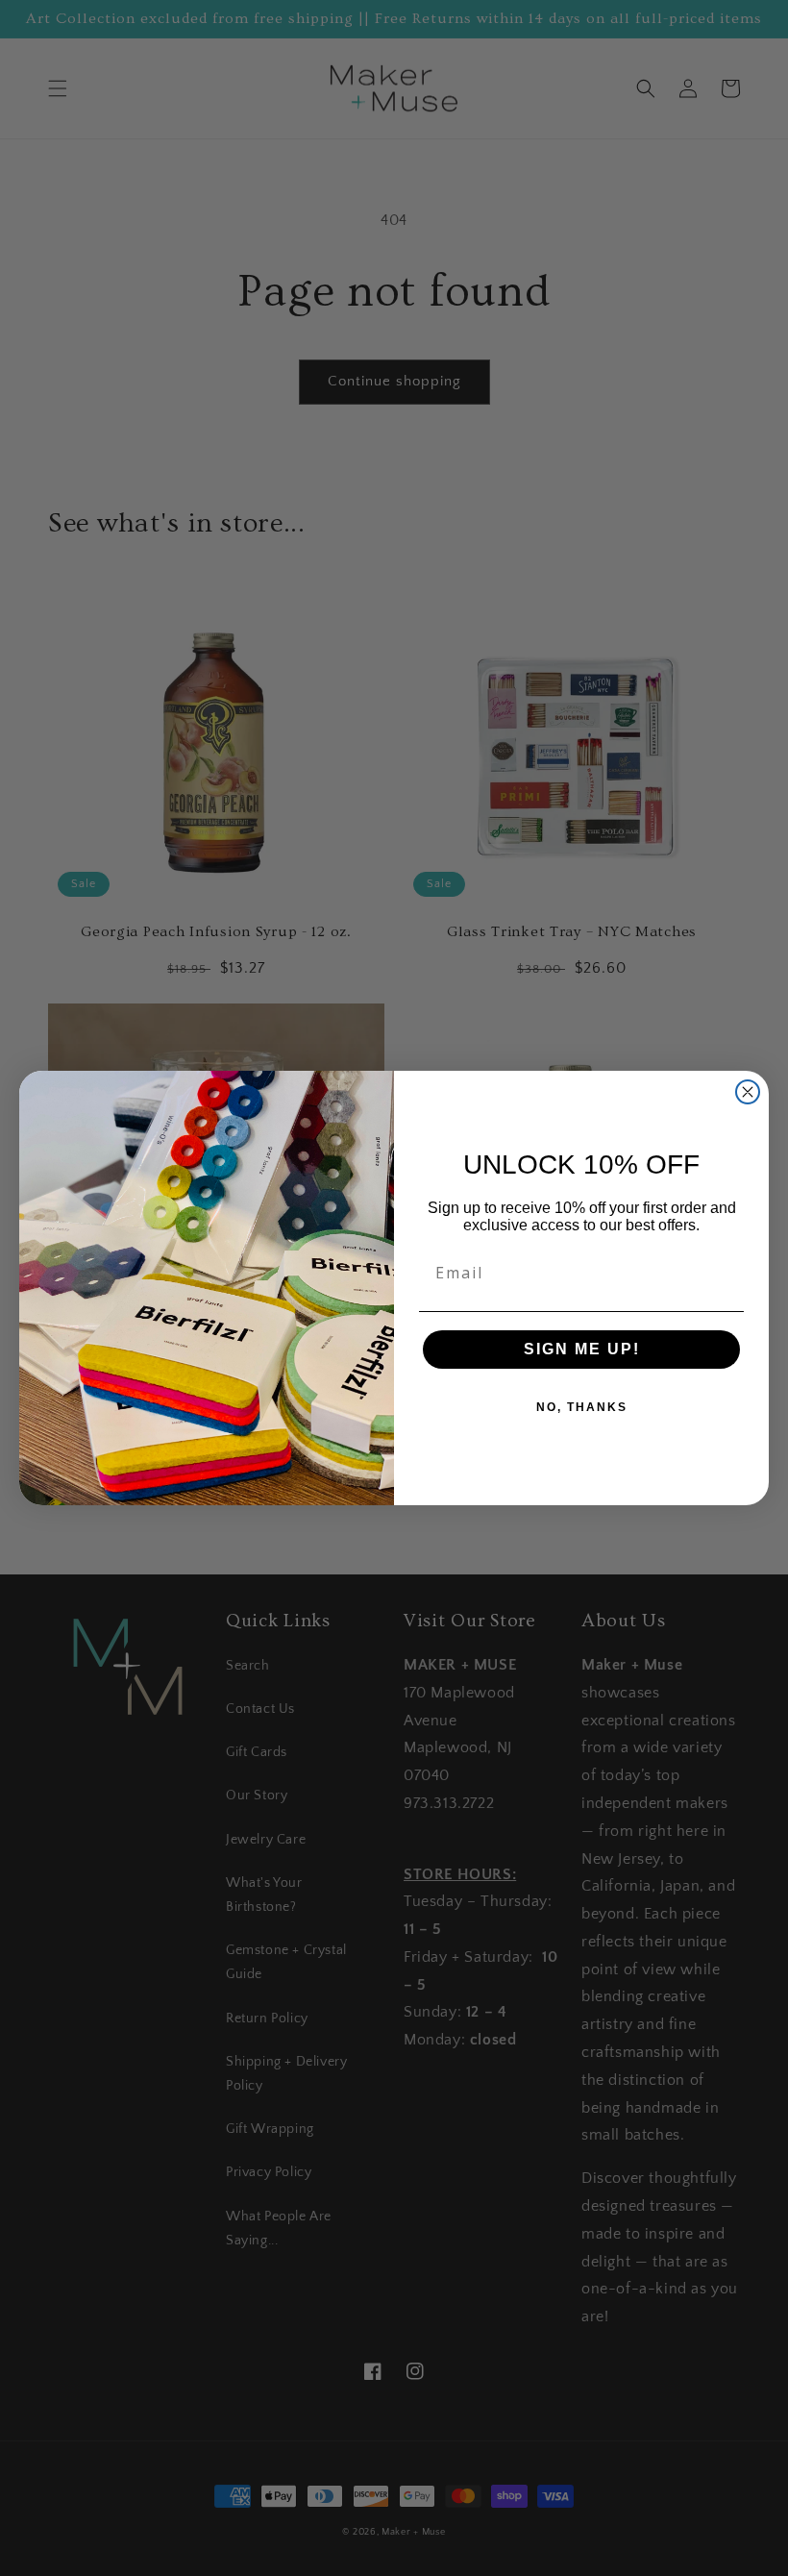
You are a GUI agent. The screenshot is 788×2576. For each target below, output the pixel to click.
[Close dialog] (748, 1092)
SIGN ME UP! (582, 1349)
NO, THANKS (582, 1407)
